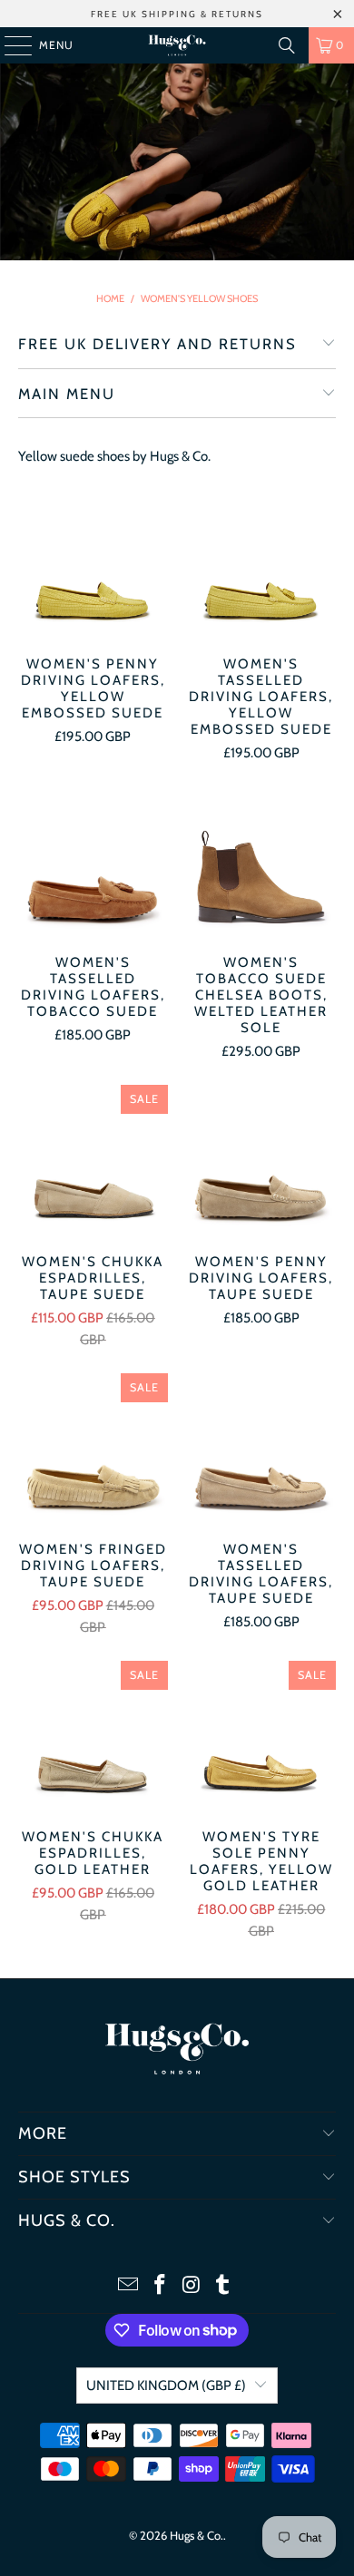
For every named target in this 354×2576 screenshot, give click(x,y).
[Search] (287, 45)
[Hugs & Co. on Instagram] (192, 2286)
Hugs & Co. (197, 2535)
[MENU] (9, 45)
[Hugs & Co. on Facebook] (161, 2286)
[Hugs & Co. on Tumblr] (223, 2286)
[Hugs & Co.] (177, 45)
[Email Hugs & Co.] (129, 2286)
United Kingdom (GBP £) (166, 2386)
